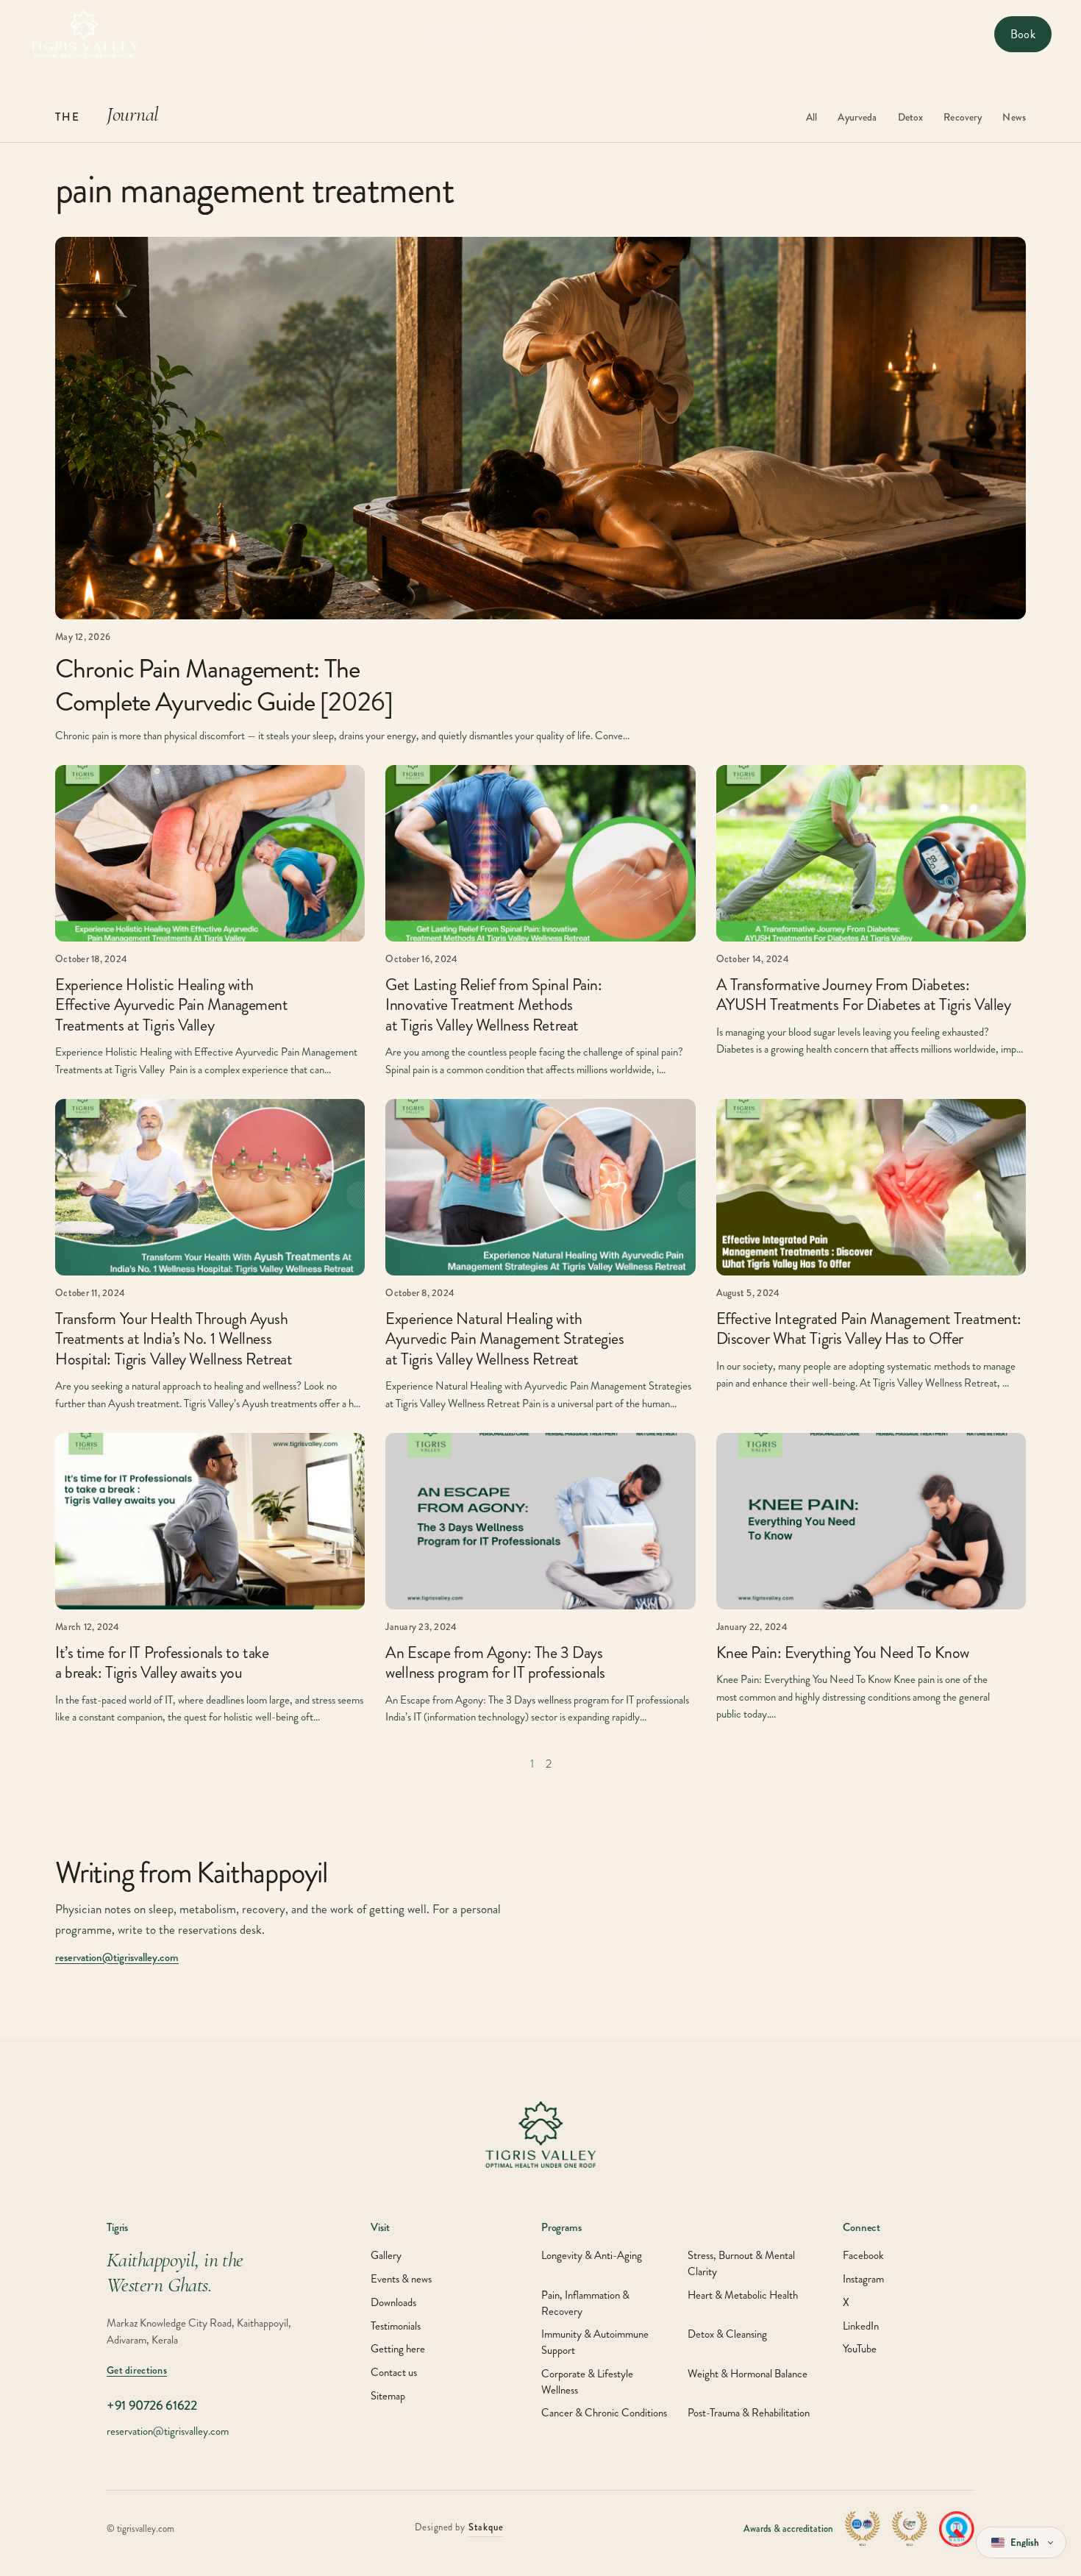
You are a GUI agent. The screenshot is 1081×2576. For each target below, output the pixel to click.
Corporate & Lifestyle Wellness (587, 2382)
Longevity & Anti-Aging (592, 2256)
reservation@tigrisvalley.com (117, 1957)
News (1014, 117)
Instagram (863, 2279)
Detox (911, 117)
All (811, 117)
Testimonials (396, 2326)
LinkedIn (861, 2326)
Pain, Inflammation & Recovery (585, 2303)
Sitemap (388, 2396)
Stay (625, 34)
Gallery (386, 2256)
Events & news (401, 2279)
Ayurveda (857, 117)
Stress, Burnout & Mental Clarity (741, 2264)
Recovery (963, 117)
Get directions (137, 2370)
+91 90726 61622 (152, 2406)
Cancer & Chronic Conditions (604, 2413)
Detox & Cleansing (727, 2334)
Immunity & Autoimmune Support (595, 2342)
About (687, 34)
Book (1023, 34)
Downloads (393, 2303)
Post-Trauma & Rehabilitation (749, 2413)
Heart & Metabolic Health (743, 2295)
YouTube (860, 2349)
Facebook (863, 2256)
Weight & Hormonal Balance (748, 2374)
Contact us (394, 2373)
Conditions (457, 34)
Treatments (549, 34)
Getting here (398, 2349)
